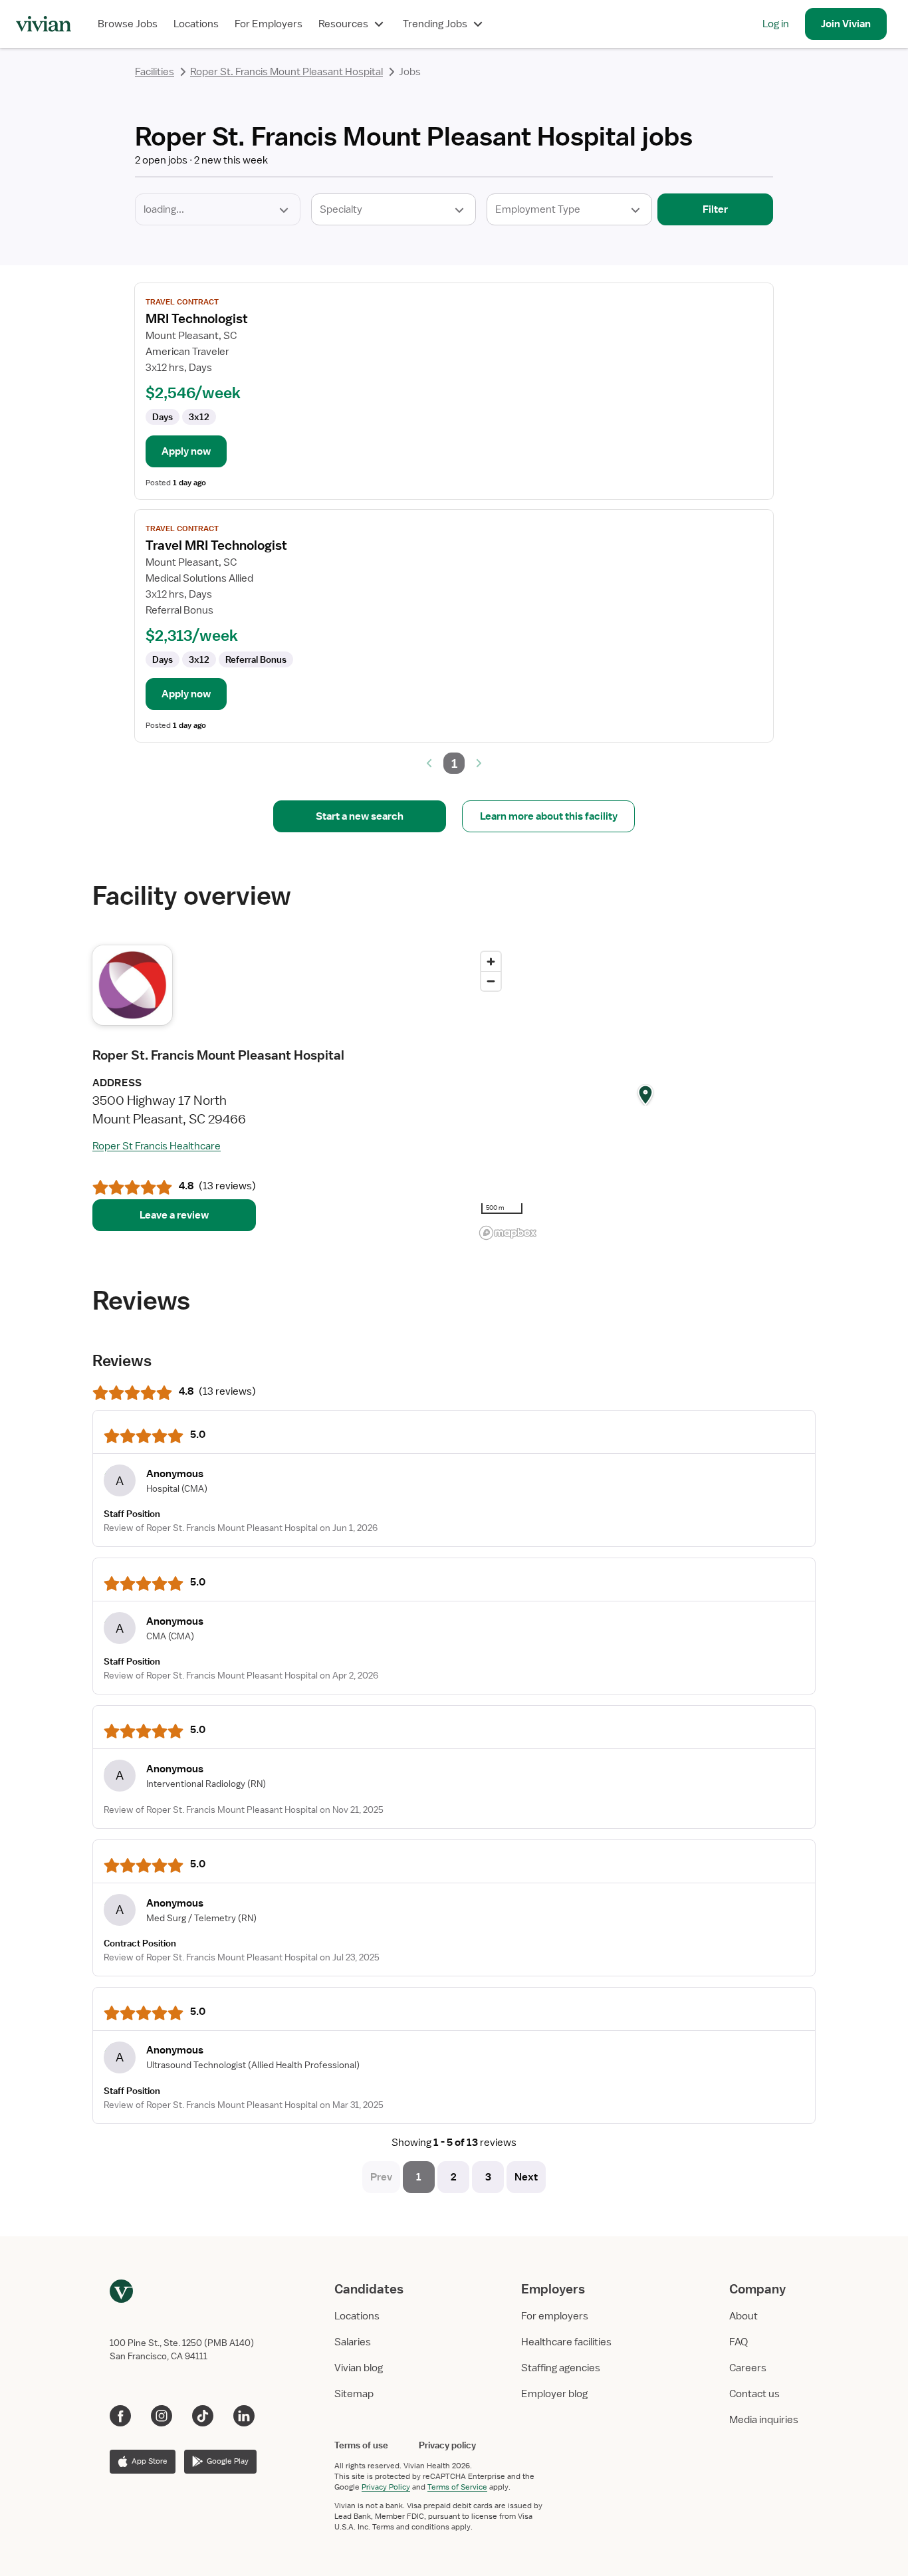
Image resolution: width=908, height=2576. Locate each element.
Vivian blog (359, 2368)
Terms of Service (457, 2487)
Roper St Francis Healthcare (157, 1146)
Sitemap (354, 2394)
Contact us (754, 2394)
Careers (748, 2368)
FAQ (738, 2342)
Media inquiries (764, 2420)
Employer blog (554, 2394)
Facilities (155, 72)
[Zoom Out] (491, 981)
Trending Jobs (435, 24)
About (743, 2316)
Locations (196, 24)
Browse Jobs (128, 24)
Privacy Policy (386, 2487)
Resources (343, 24)
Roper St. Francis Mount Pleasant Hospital (286, 72)
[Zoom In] (491, 962)
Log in (776, 24)
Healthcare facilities (566, 2342)
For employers (555, 2316)
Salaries (353, 2342)
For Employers (269, 24)
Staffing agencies (561, 2368)
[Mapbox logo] (508, 1233)
